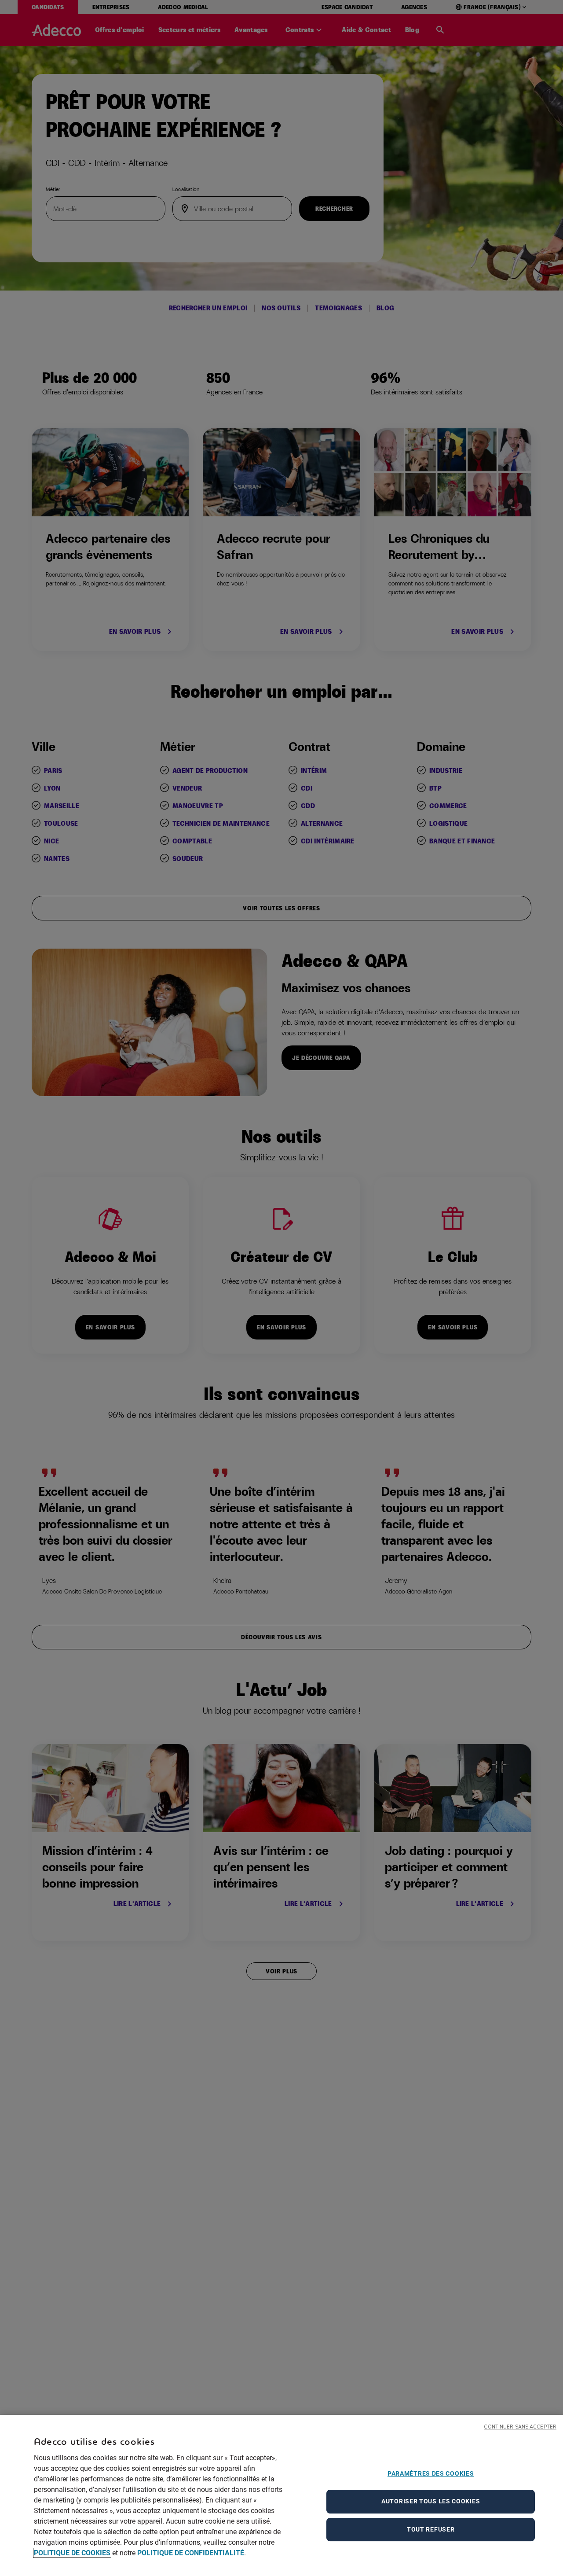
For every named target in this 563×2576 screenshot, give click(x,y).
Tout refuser (431, 2529)
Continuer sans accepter (520, 2427)
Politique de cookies (72, 2553)
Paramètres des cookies (431, 2473)
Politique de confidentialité (191, 2553)
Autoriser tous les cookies (431, 2501)
